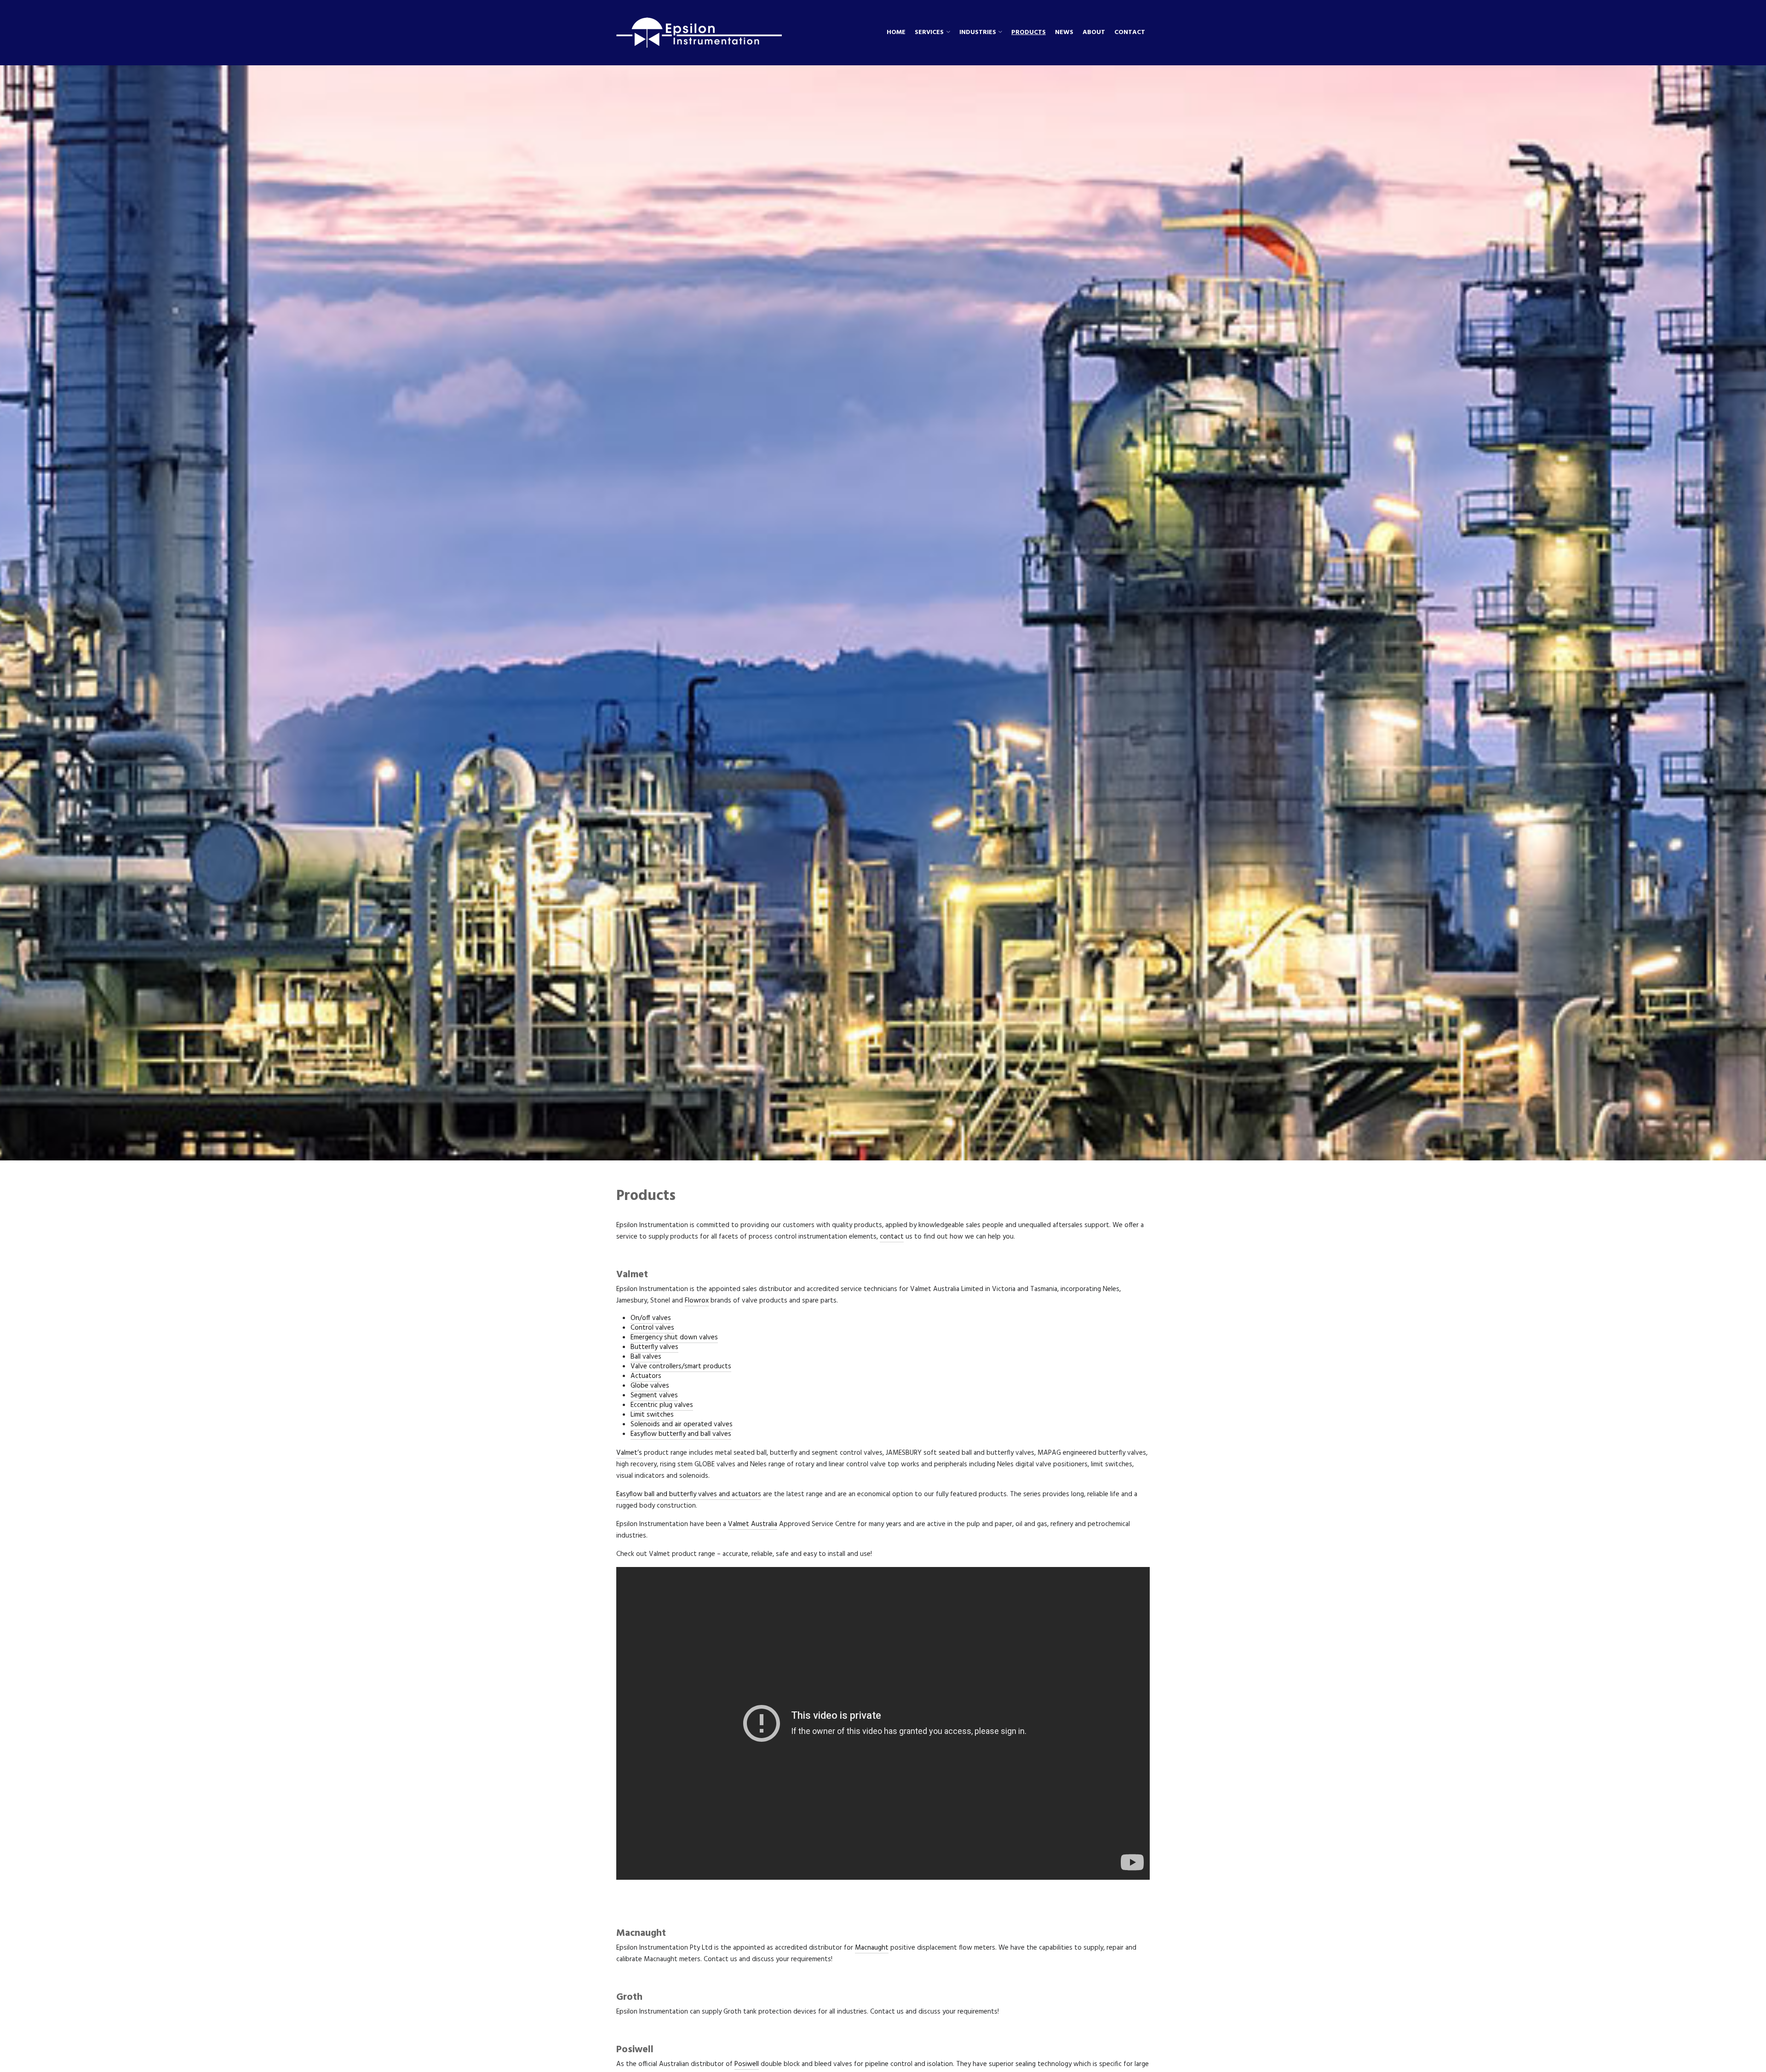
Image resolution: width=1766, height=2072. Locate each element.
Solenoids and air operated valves (682, 1424)
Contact (1130, 33)
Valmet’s (629, 1453)
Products (1029, 33)
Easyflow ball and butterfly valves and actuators (689, 1494)
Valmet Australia (753, 1524)
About (1094, 33)
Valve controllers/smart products (681, 1366)
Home (896, 33)
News (1064, 33)
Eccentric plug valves (662, 1405)
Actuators (646, 1376)
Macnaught (872, 1948)
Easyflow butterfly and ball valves (681, 1434)
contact (892, 1237)
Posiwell (747, 2064)
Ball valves (646, 1357)
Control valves (652, 1328)
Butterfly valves (654, 1347)
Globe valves (650, 1386)
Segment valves (654, 1395)
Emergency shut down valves (674, 1337)
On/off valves (651, 1318)
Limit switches (652, 1415)
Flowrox (697, 1301)
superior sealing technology (1030, 2064)
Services (929, 33)
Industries (978, 33)
